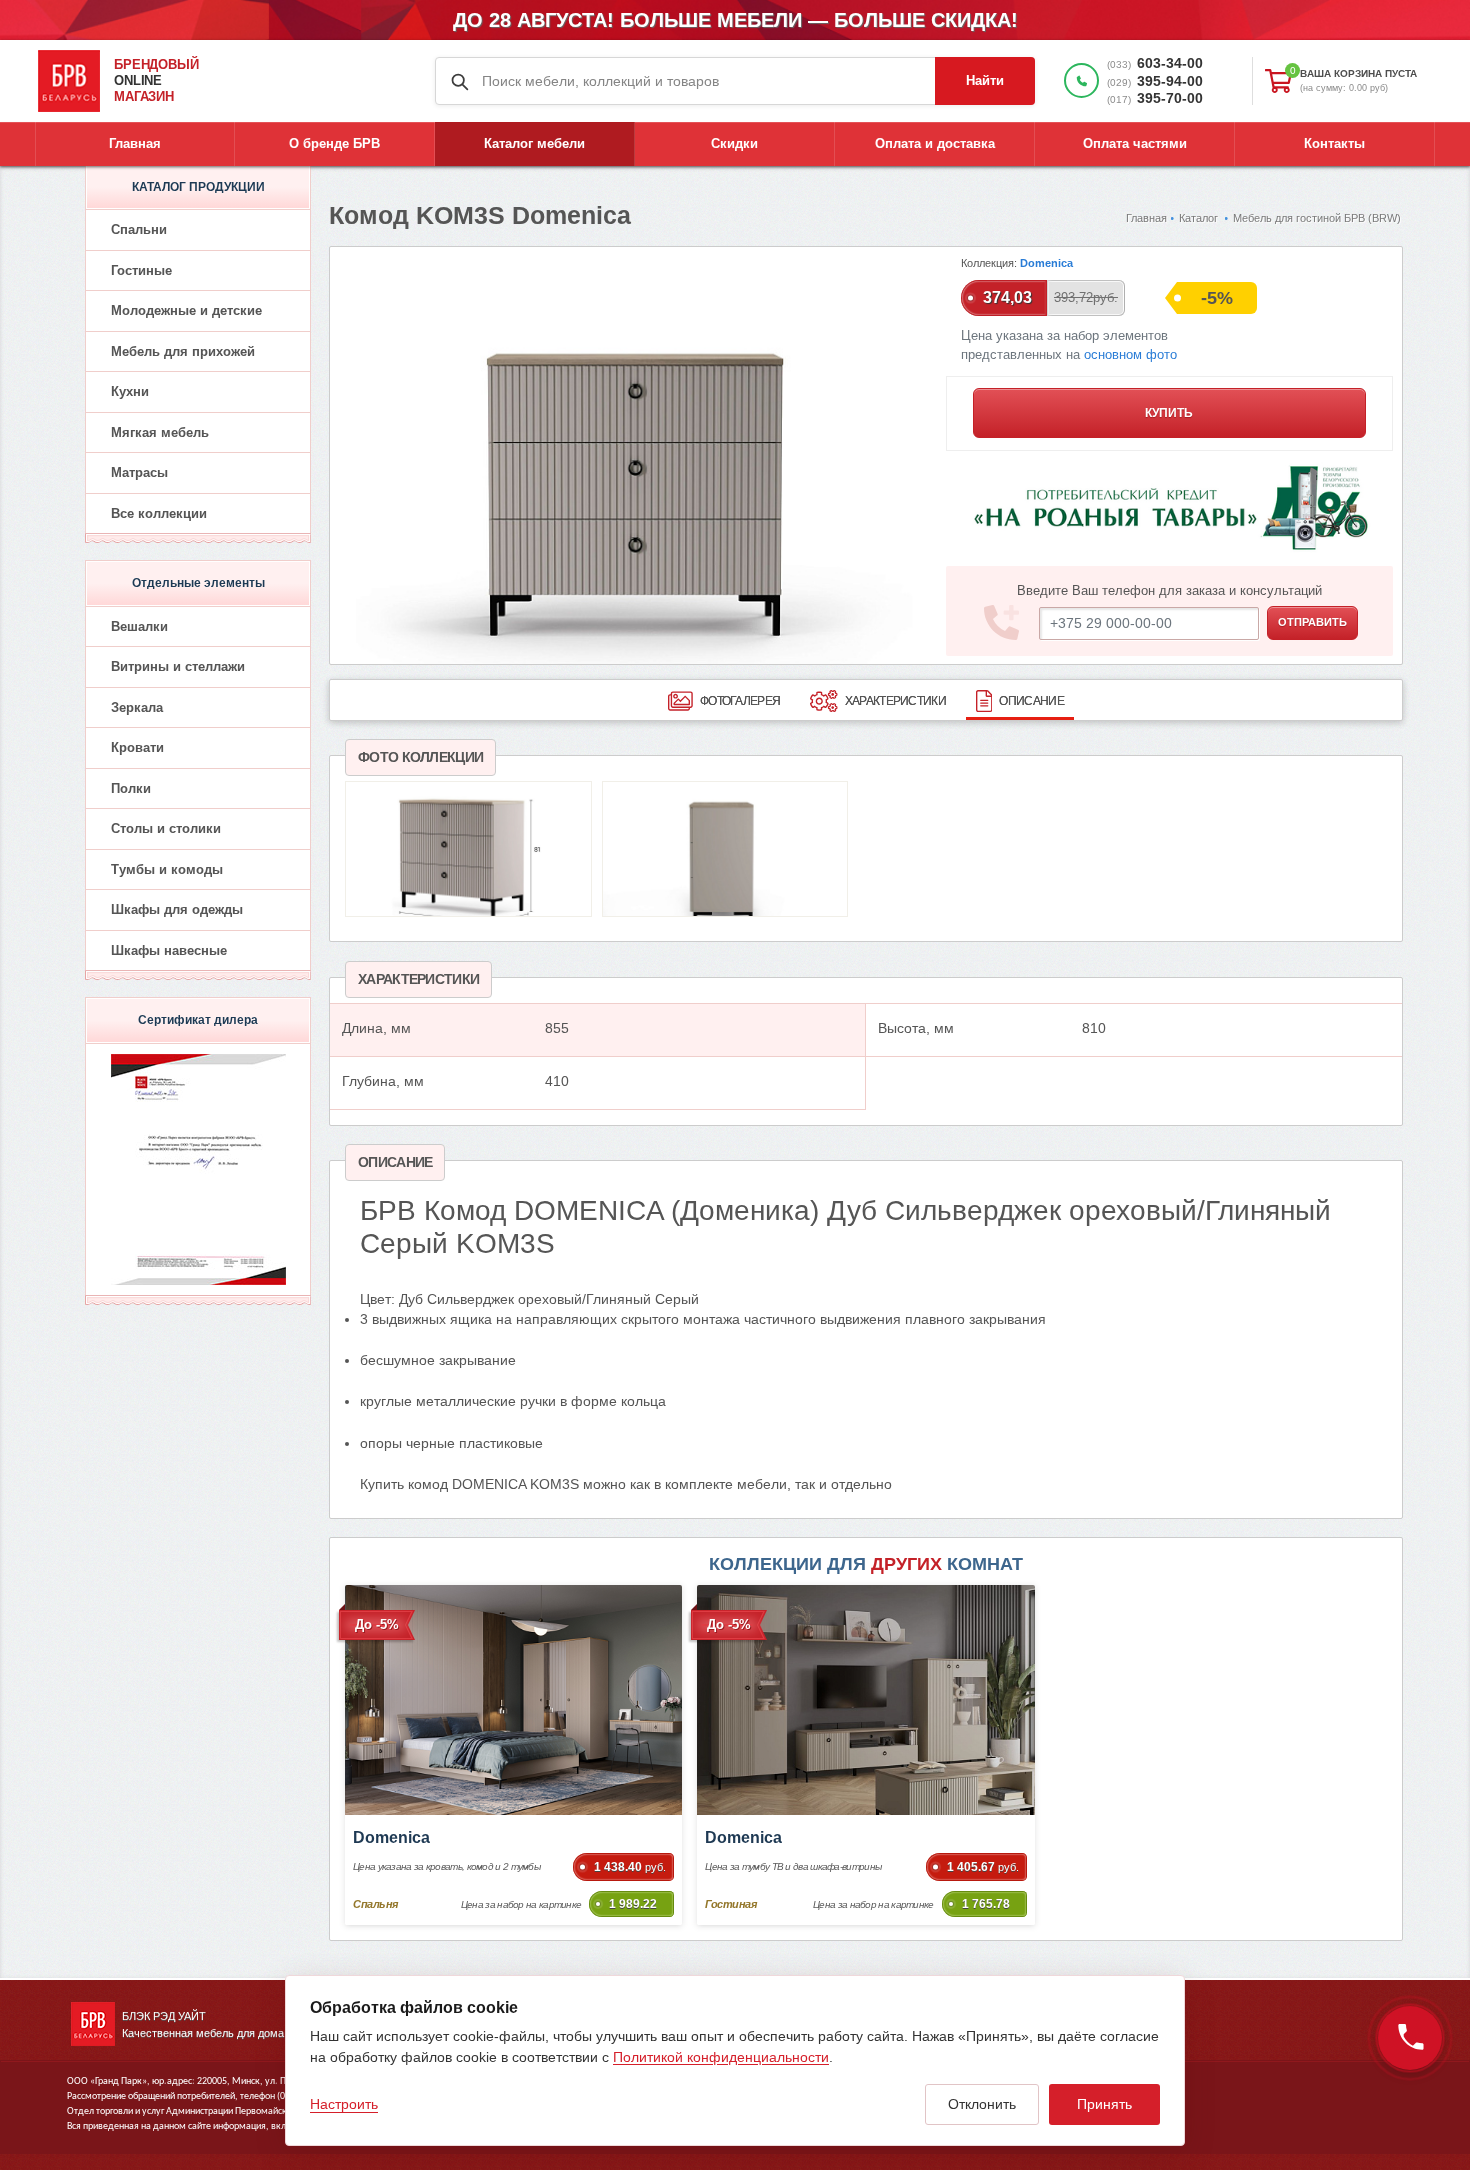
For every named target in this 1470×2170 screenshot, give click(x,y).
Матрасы (139, 472)
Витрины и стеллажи (178, 666)
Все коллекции (159, 513)
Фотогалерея (740, 701)
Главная (135, 143)
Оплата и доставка (935, 143)
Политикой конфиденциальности (721, 2057)
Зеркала (137, 707)
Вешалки (139, 626)
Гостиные (141, 270)
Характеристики (895, 701)
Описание (1031, 701)
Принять (1104, 2104)
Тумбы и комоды (167, 869)
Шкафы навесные (169, 950)
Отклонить (982, 2104)
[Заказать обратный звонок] (1410, 2038)
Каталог (1198, 218)
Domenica (1046, 263)
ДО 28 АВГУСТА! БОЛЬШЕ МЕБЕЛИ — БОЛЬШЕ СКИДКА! (735, 20)
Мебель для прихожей (183, 351)
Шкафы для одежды (177, 909)
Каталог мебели (534, 143)
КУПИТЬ (1169, 413)
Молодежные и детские (186, 310)
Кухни (130, 391)
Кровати (137, 747)
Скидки (734, 143)
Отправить (1312, 622)
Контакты (1334, 143)
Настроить (344, 2104)
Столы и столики (166, 828)
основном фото (1130, 355)
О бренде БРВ (334, 143)
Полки (131, 788)
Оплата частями (1135, 143)
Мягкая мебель (160, 432)
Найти (985, 80)
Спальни (139, 229)
